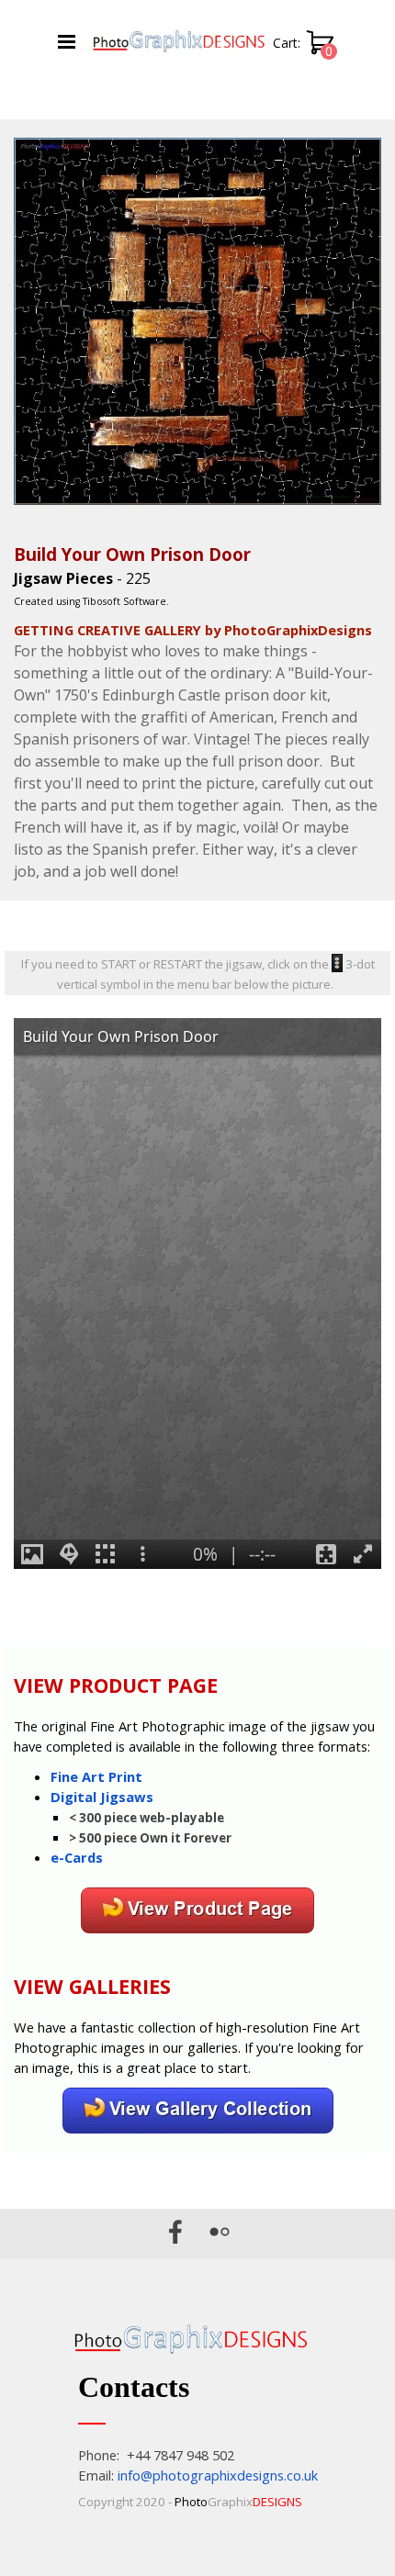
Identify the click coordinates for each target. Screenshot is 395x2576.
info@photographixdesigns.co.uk (218, 2475)
